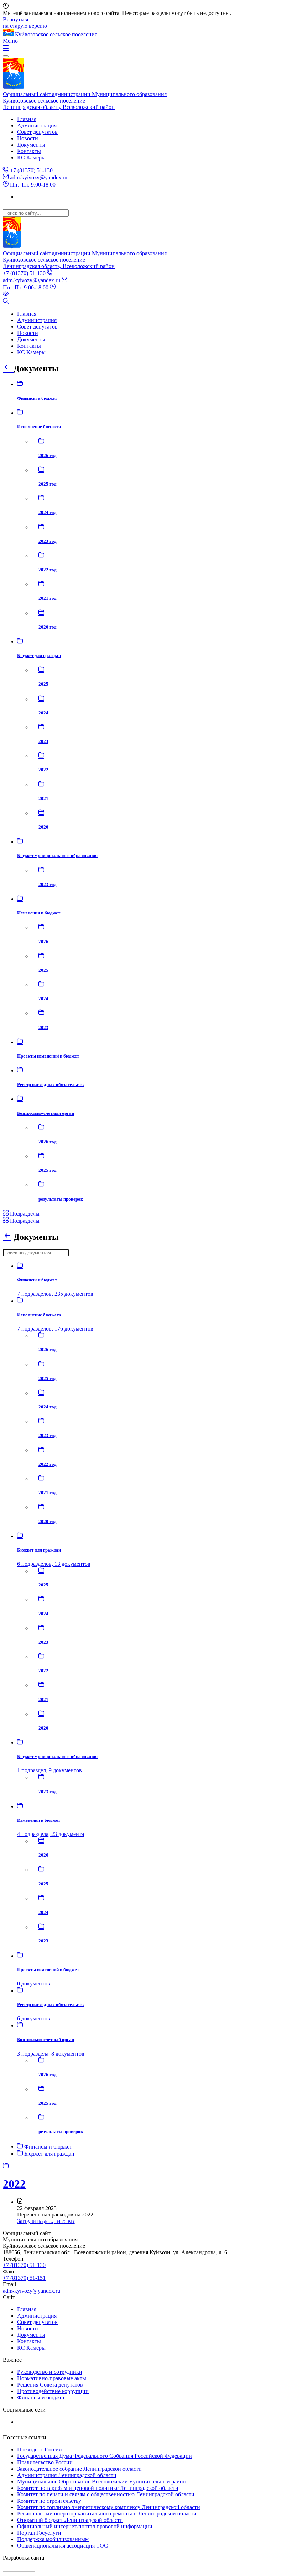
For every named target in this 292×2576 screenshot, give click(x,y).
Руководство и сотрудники (50, 2372)
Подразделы (24, 1214)
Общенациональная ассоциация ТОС (62, 2546)
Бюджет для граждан (49, 2154)
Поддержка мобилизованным (53, 2539)
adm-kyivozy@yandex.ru (38, 177)
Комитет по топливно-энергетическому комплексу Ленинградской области (109, 2507)
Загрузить (46, 2221)
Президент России (40, 2449)
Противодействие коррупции (53, 2391)
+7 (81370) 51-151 (24, 2278)
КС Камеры (31, 158)
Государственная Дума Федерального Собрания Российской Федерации (105, 2456)
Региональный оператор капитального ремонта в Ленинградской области (107, 2514)
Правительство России (45, 2462)
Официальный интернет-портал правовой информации (85, 2526)
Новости (28, 138)
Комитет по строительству (49, 2501)
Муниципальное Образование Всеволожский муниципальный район (101, 2481)
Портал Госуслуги (39, 2533)
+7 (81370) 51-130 (31, 170)
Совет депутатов (37, 132)
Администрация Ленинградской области (67, 2475)
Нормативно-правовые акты (52, 2378)
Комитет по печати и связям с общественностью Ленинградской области (106, 2494)
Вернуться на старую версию (25, 23)
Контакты (29, 151)
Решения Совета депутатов (50, 2385)
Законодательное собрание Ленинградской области (79, 2469)
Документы (31, 145)
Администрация (37, 125)
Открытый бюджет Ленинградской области (70, 2520)
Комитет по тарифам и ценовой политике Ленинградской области (98, 2488)
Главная (27, 119)
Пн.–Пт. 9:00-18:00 (32, 185)
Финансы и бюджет (47, 2147)
